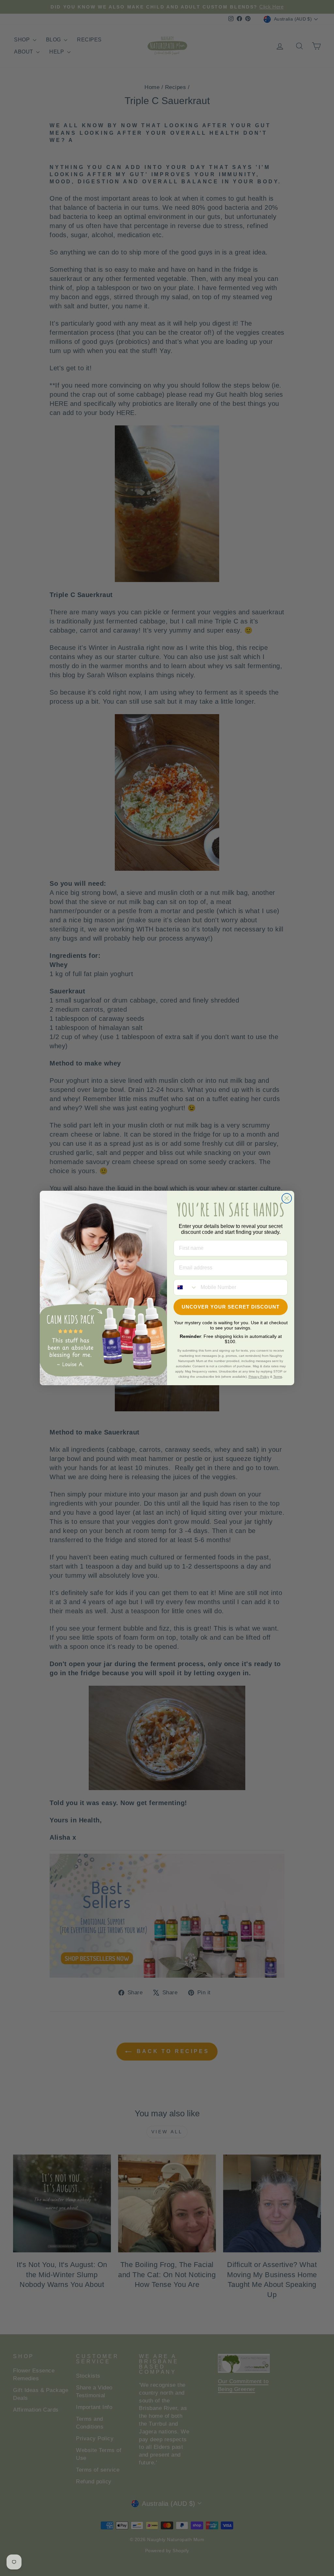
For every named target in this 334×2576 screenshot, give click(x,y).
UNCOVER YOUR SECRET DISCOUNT (231, 1307)
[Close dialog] (287, 1198)
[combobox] (186, 1287)
